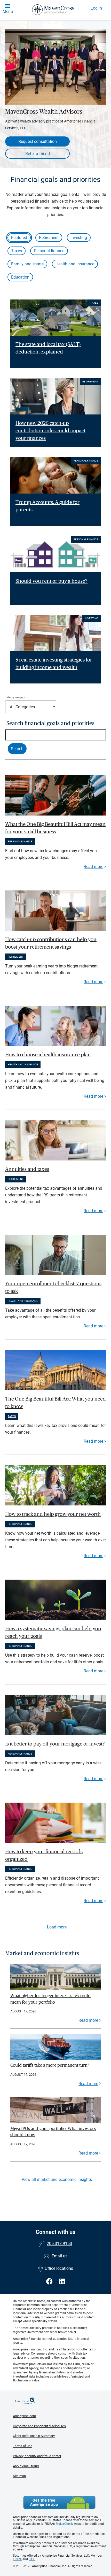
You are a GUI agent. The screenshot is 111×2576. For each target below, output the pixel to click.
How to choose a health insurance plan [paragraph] (48, 1055)
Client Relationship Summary (34, 2436)
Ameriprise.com (24, 2416)
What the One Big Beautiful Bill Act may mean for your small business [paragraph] (55, 828)
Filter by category (15, 697)
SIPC (32, 2559)
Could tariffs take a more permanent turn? (50, 2065)
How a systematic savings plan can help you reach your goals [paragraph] (53, 1632)
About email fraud (26, 2466)
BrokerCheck (64, 2524)
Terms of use (23, 2446)
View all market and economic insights (57, 2179)
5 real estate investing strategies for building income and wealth (54, 664)
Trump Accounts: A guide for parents (47, 506)
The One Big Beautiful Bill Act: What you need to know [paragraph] (55, 1403)
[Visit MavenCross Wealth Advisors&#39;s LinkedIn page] (62, 2282)
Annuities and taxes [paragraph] (27, 1169)
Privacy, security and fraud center (37, 2456)
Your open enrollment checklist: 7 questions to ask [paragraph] (53, 1287)
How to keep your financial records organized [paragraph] (44, 1855)
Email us (60, 2256)
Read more (93, 867)
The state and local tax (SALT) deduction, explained (48, 348)
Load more (57, 1927)
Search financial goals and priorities (50, 723)
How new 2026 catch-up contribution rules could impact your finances (50, 431)
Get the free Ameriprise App (59, 2502)
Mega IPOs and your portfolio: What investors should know (53, 2132)
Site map (19, 2476)
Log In (96, 8)
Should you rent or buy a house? (51, 581)
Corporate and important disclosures (39, 2426)
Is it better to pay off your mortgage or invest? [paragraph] (55, 1744)
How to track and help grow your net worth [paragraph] (53, 1514)
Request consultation (38, 141)
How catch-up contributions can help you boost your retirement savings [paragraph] (51, 943)
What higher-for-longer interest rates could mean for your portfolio (50, 1999)
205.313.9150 (59, 2244)
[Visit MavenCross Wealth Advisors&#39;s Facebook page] (50, 2282)
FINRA (17, 2559)
